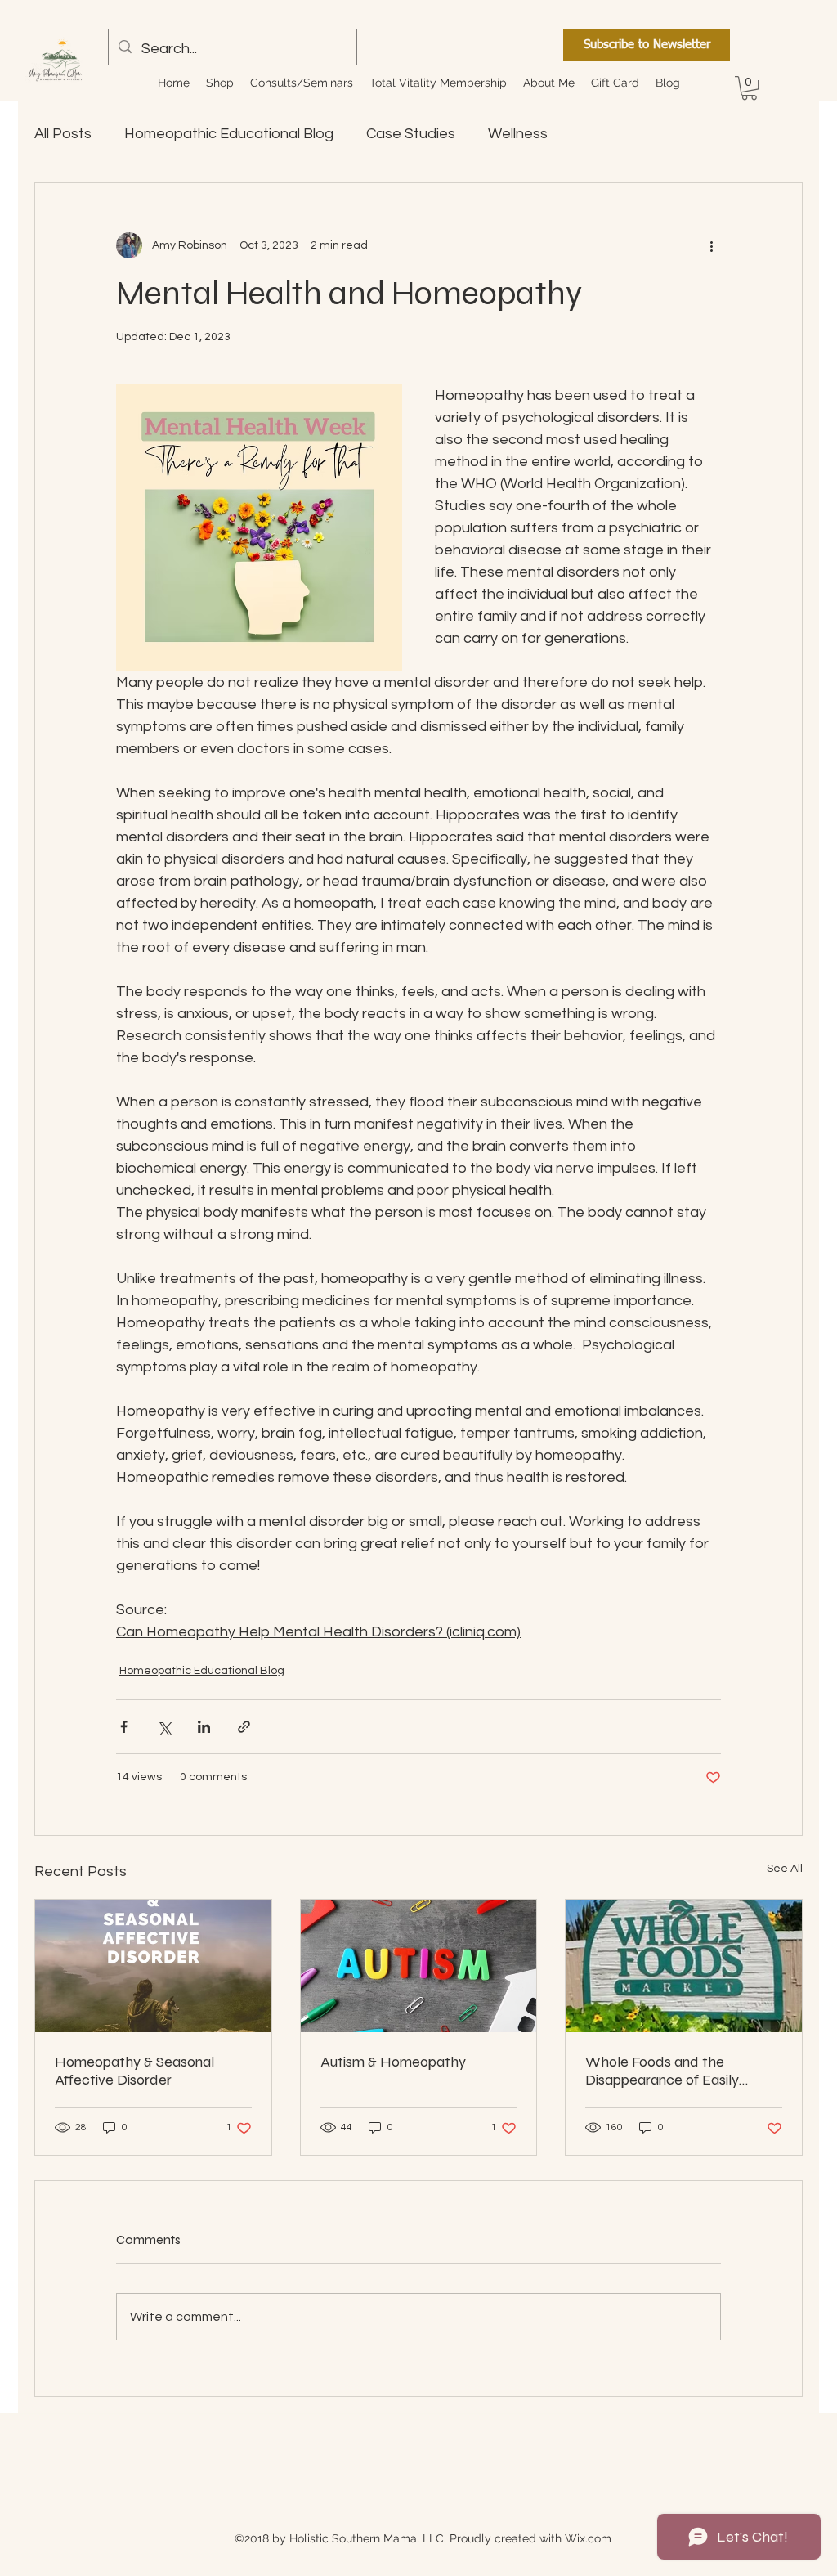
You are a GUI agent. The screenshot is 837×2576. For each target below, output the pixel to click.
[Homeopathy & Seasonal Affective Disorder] (153, 1966)
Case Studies (411, 134)
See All (785, 1869)
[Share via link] (244, 1727)
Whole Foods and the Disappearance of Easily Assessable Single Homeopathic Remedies (664, 2071)
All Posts (63, 134)
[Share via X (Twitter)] (164, 1727)
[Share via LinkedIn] (204, 1727)
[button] (220, 83)
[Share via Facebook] (124, 1727)
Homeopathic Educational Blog (229, 134)
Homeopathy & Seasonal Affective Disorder (134, 2071)
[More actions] (711, 245)
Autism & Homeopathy (393, 2062)
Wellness (518, 134)
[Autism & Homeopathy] (419, 1966)
